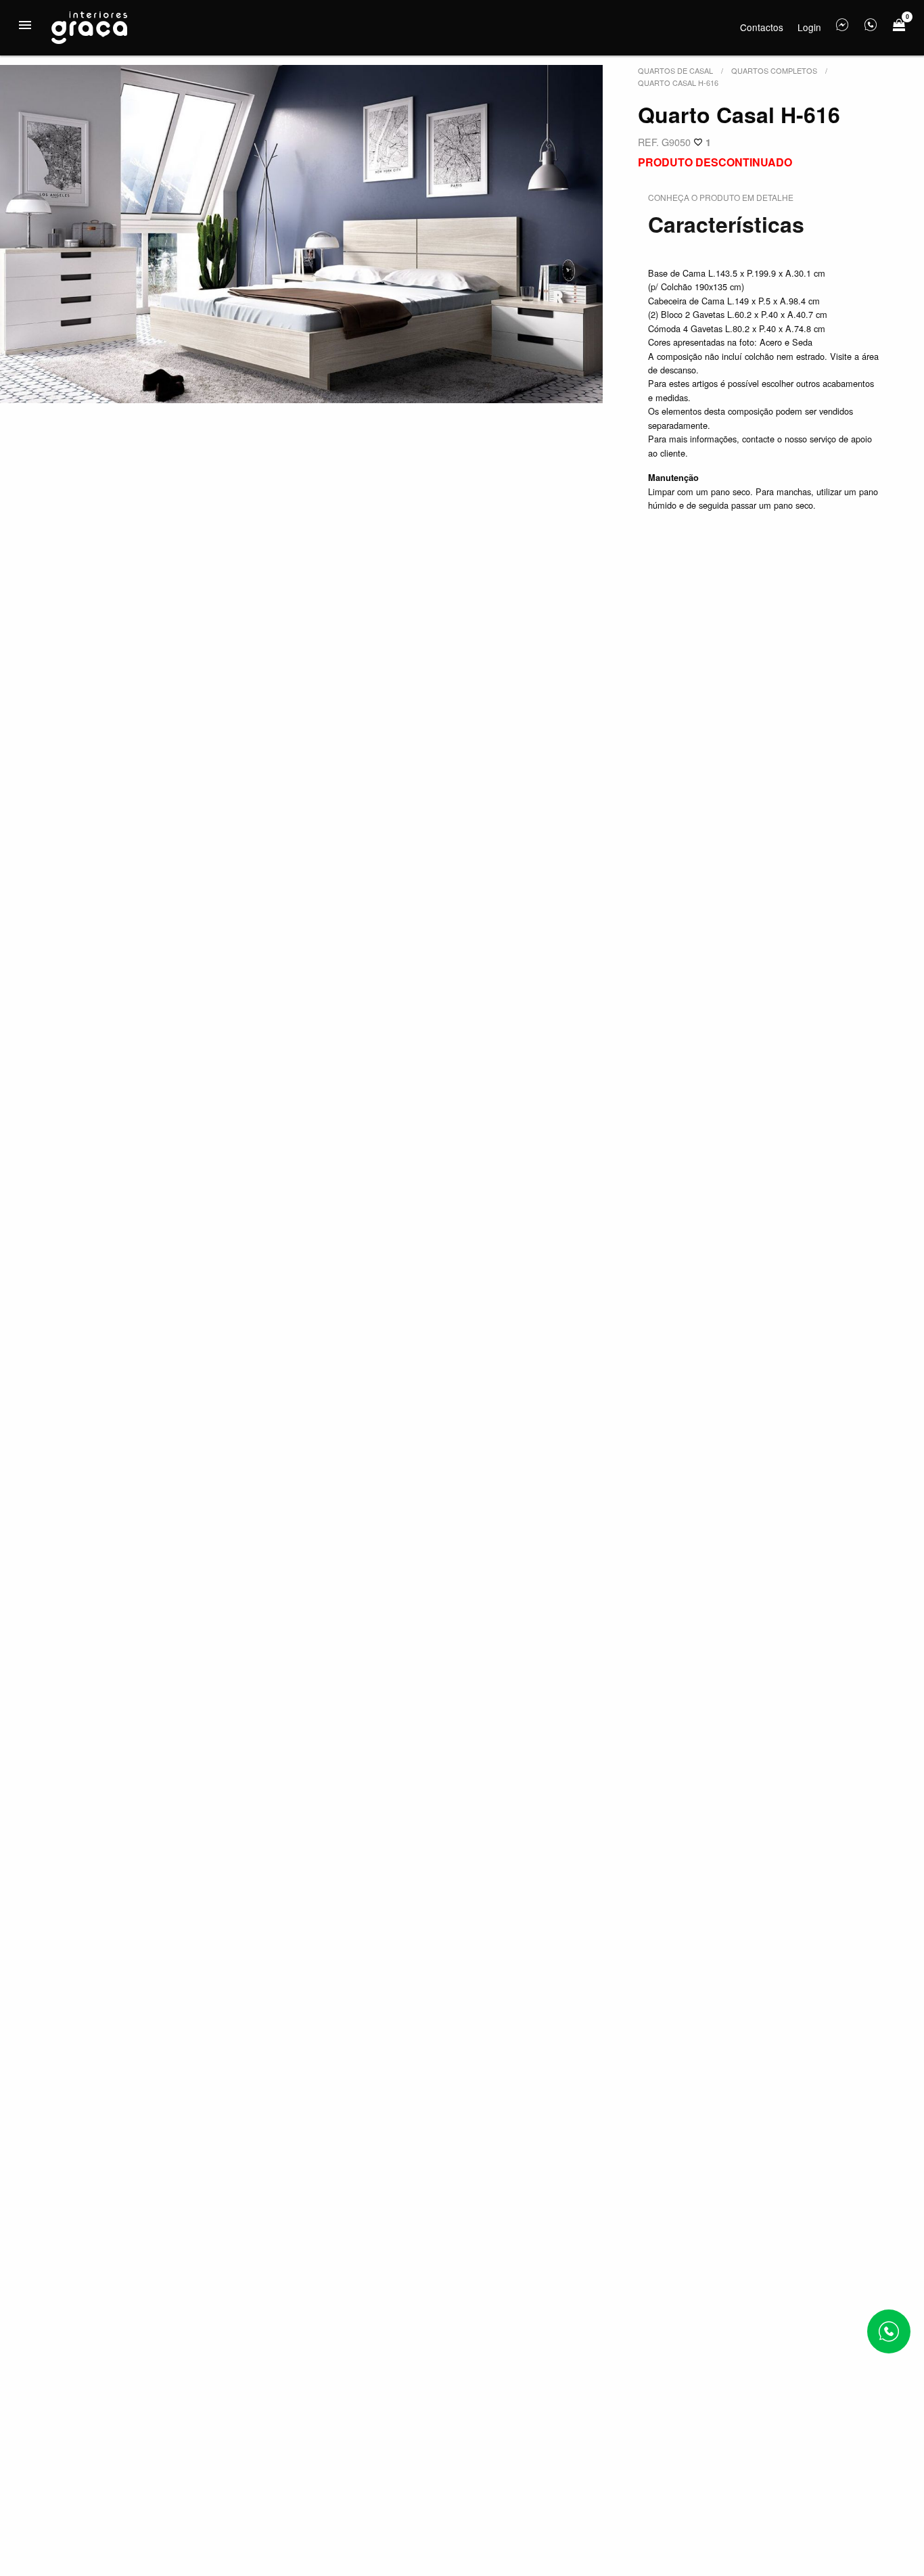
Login (809, 27)
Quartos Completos (774, 70)
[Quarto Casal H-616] (301, 234)
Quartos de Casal (675, 70)
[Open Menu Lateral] (25, 25)
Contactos (762, 27)
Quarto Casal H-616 (678, 83)
